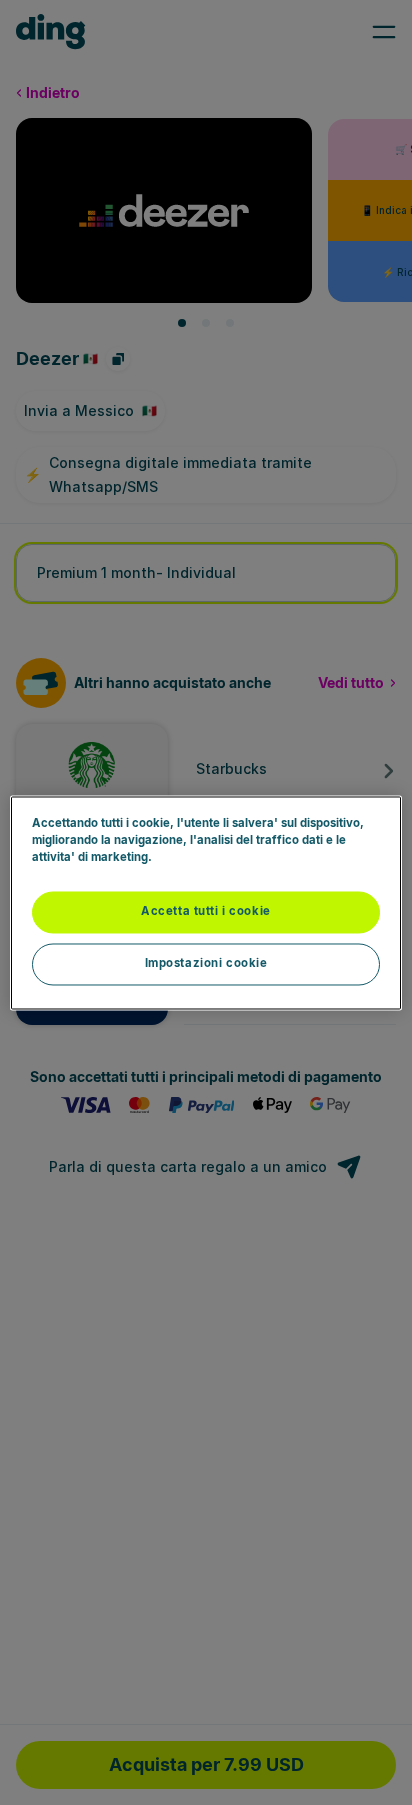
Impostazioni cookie (206, 963)
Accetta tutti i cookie (206, 911)
